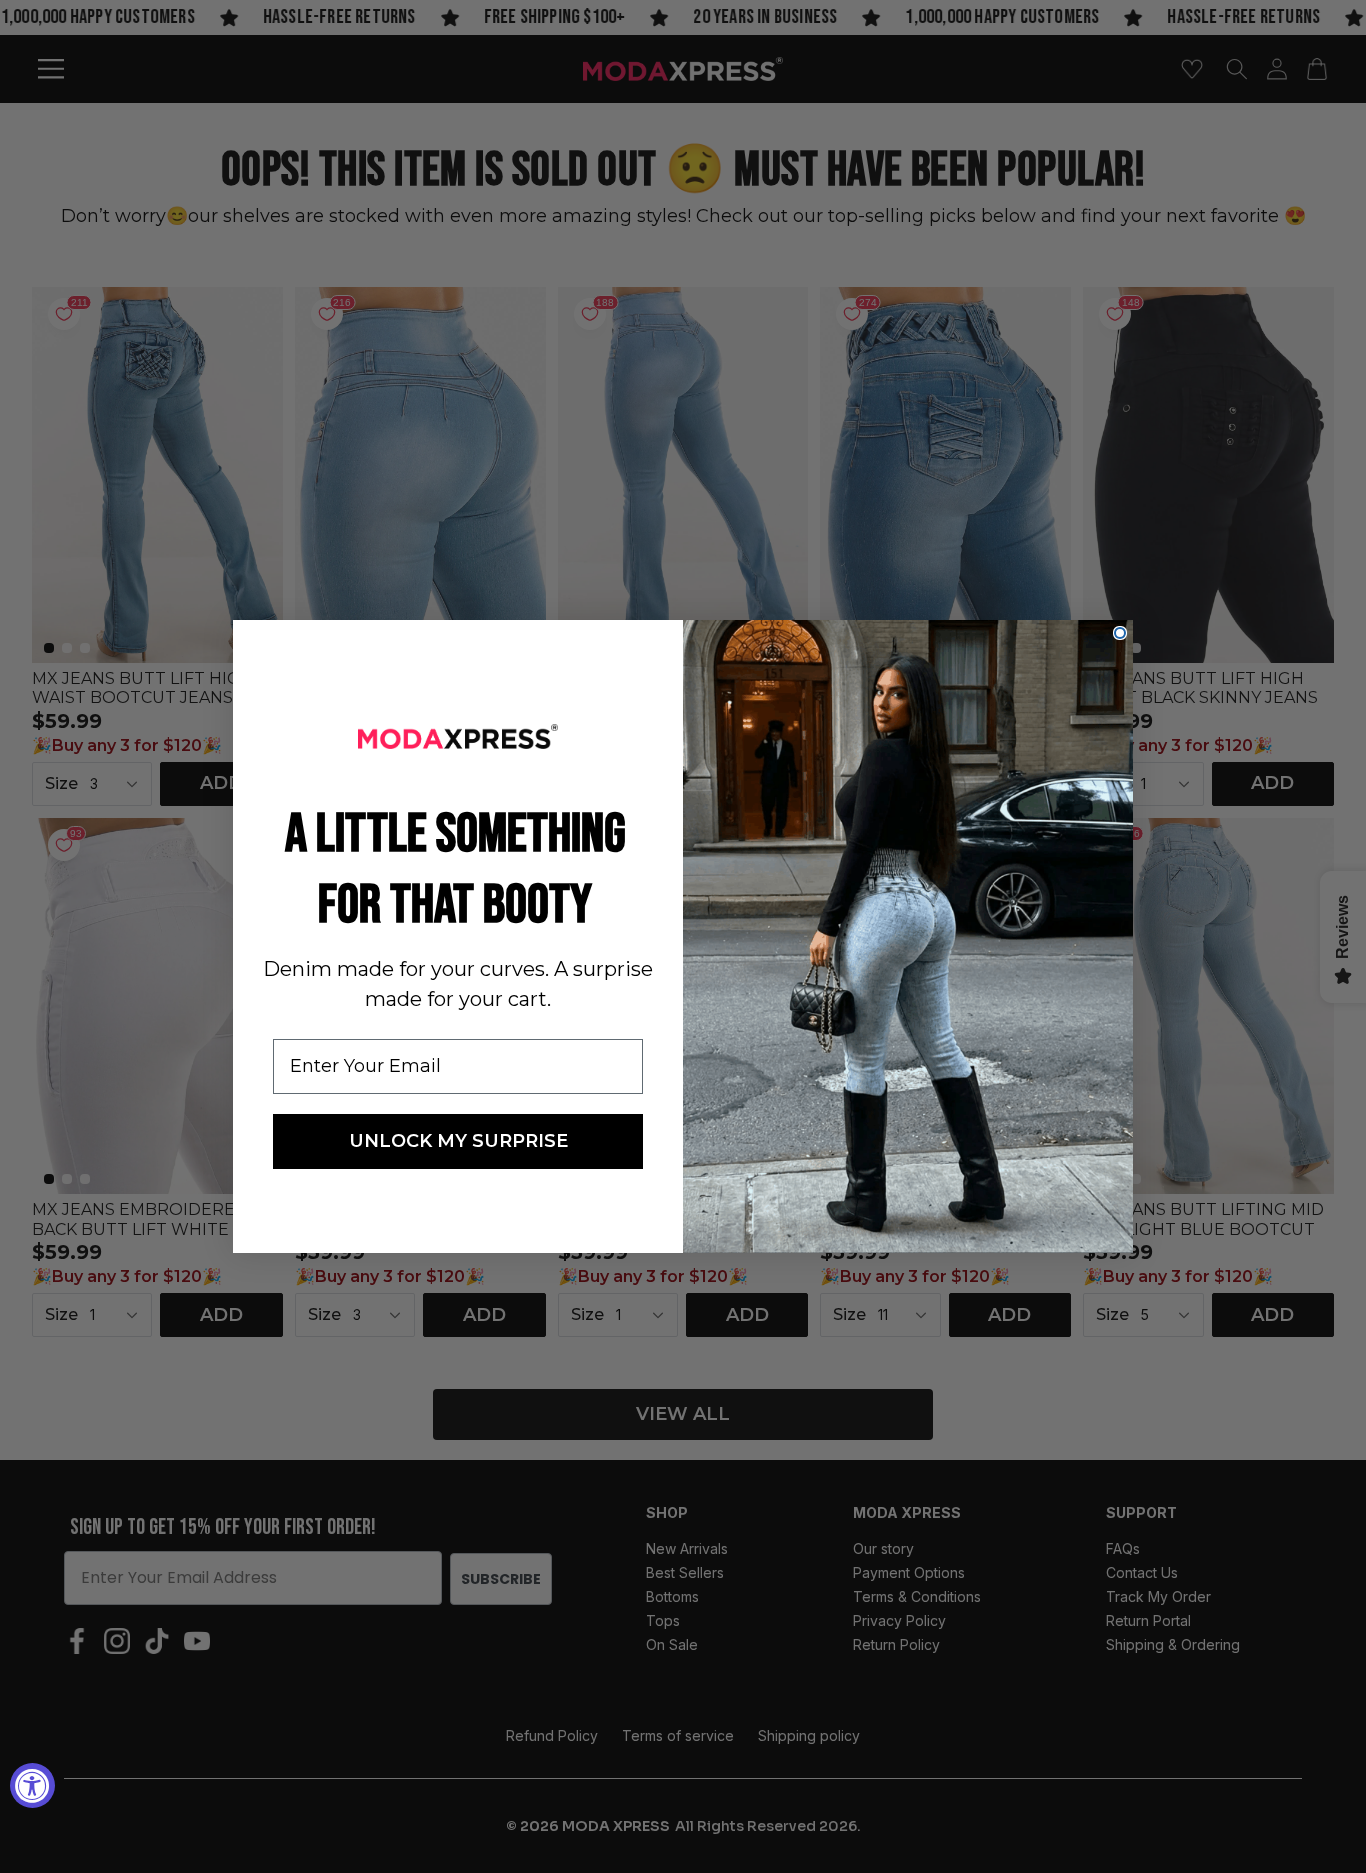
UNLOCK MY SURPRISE (458, 1141)
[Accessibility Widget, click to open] (32, 1785)
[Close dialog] (1120, 633)
